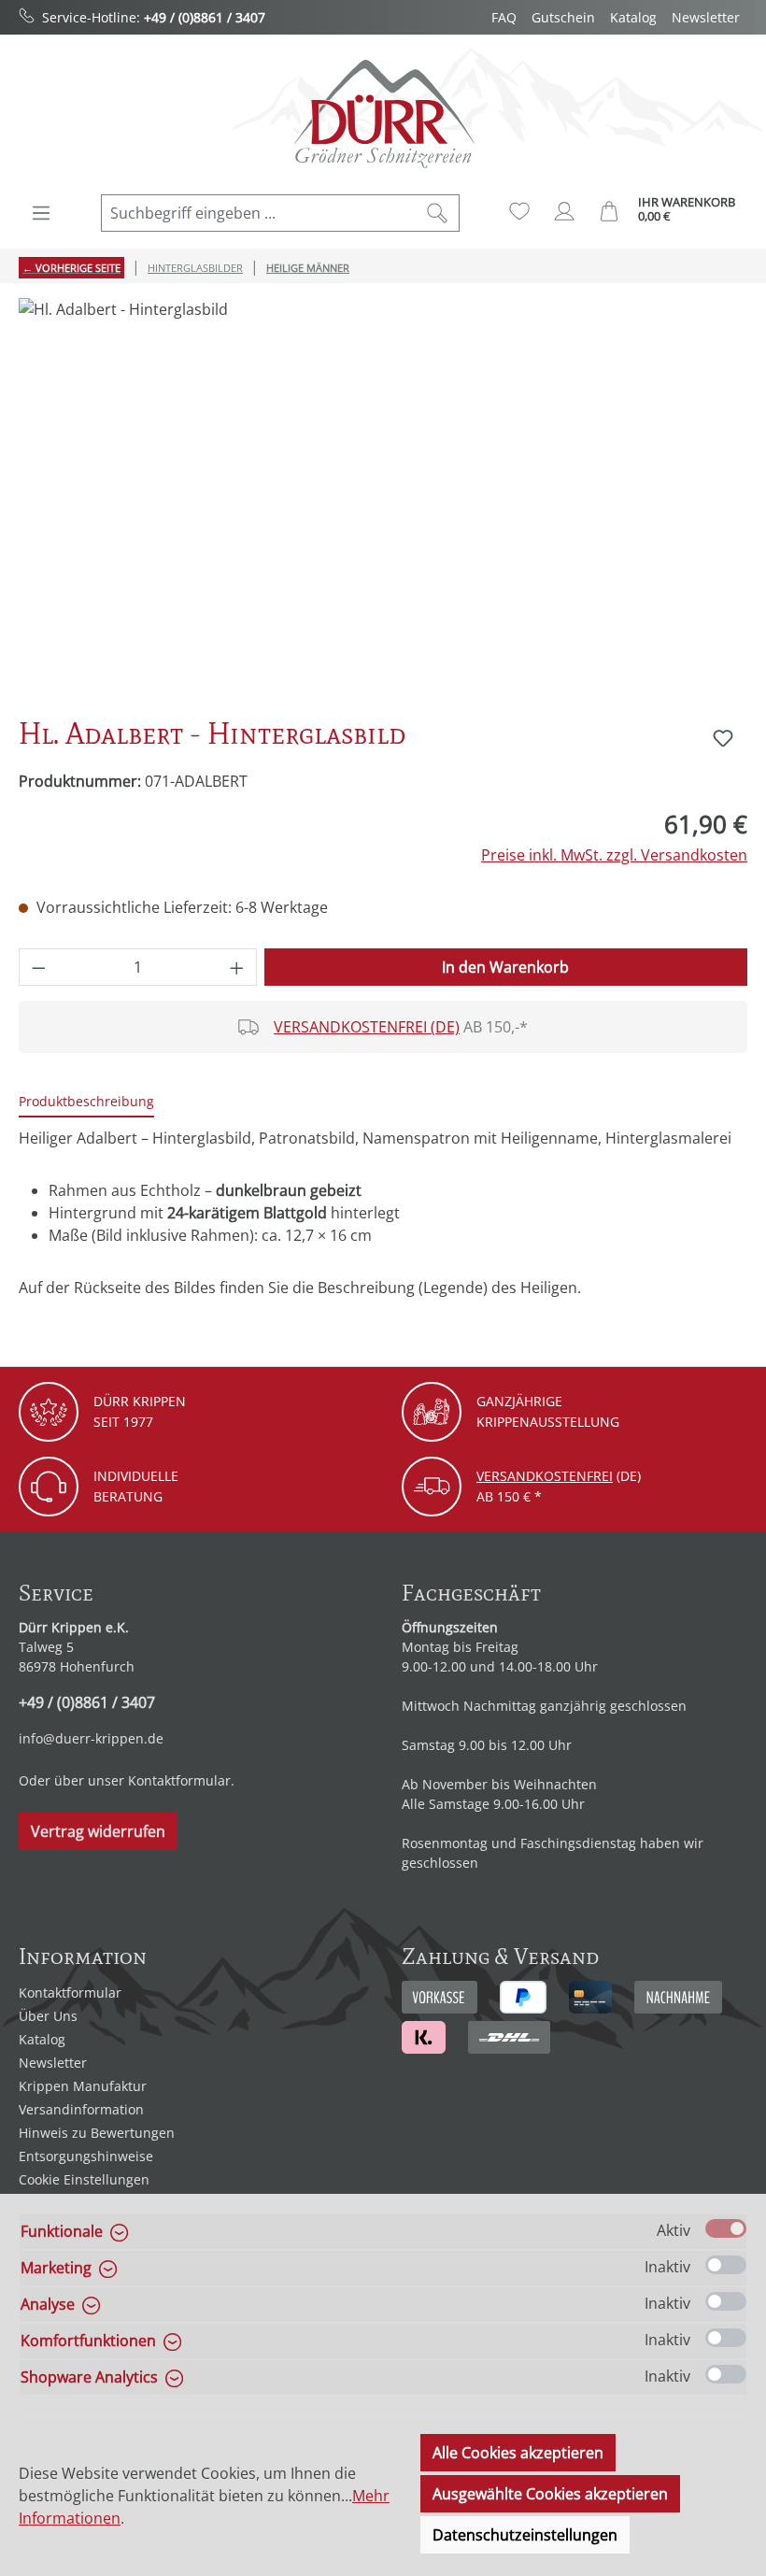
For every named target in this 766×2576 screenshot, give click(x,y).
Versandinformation (81, 2109)
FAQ (504, 17)
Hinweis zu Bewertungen (97, 2133)
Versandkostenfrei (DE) (367, 1027)
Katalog (633, 17)
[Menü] (41, 213)
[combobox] (259, 213)
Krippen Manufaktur (83, 2086)
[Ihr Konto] (564, 211)
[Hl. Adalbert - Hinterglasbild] (383, 499)
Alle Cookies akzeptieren (518, 2453)
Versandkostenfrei (545, 1476)
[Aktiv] (726, 2228)
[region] (383, 499)
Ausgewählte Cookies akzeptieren (550, 2494)
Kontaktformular (179, 1780)
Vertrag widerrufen (98, 1831)
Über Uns (48, 2016)
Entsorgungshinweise (86, 2156)
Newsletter (706, 17)
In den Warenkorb (505, 967)
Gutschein (563, 17)
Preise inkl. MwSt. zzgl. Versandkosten (614, 855)
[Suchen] (438, 213)
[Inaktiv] (726, 2265)
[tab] (86, 1102)
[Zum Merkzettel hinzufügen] (723, 738)
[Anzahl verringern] (38, 967)
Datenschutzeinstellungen (525, 2535)
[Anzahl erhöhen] (237, 967)
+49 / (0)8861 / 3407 (205, 17)
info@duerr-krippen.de (91, 1738)
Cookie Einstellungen (84, 2179)
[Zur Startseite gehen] (383, 114)
